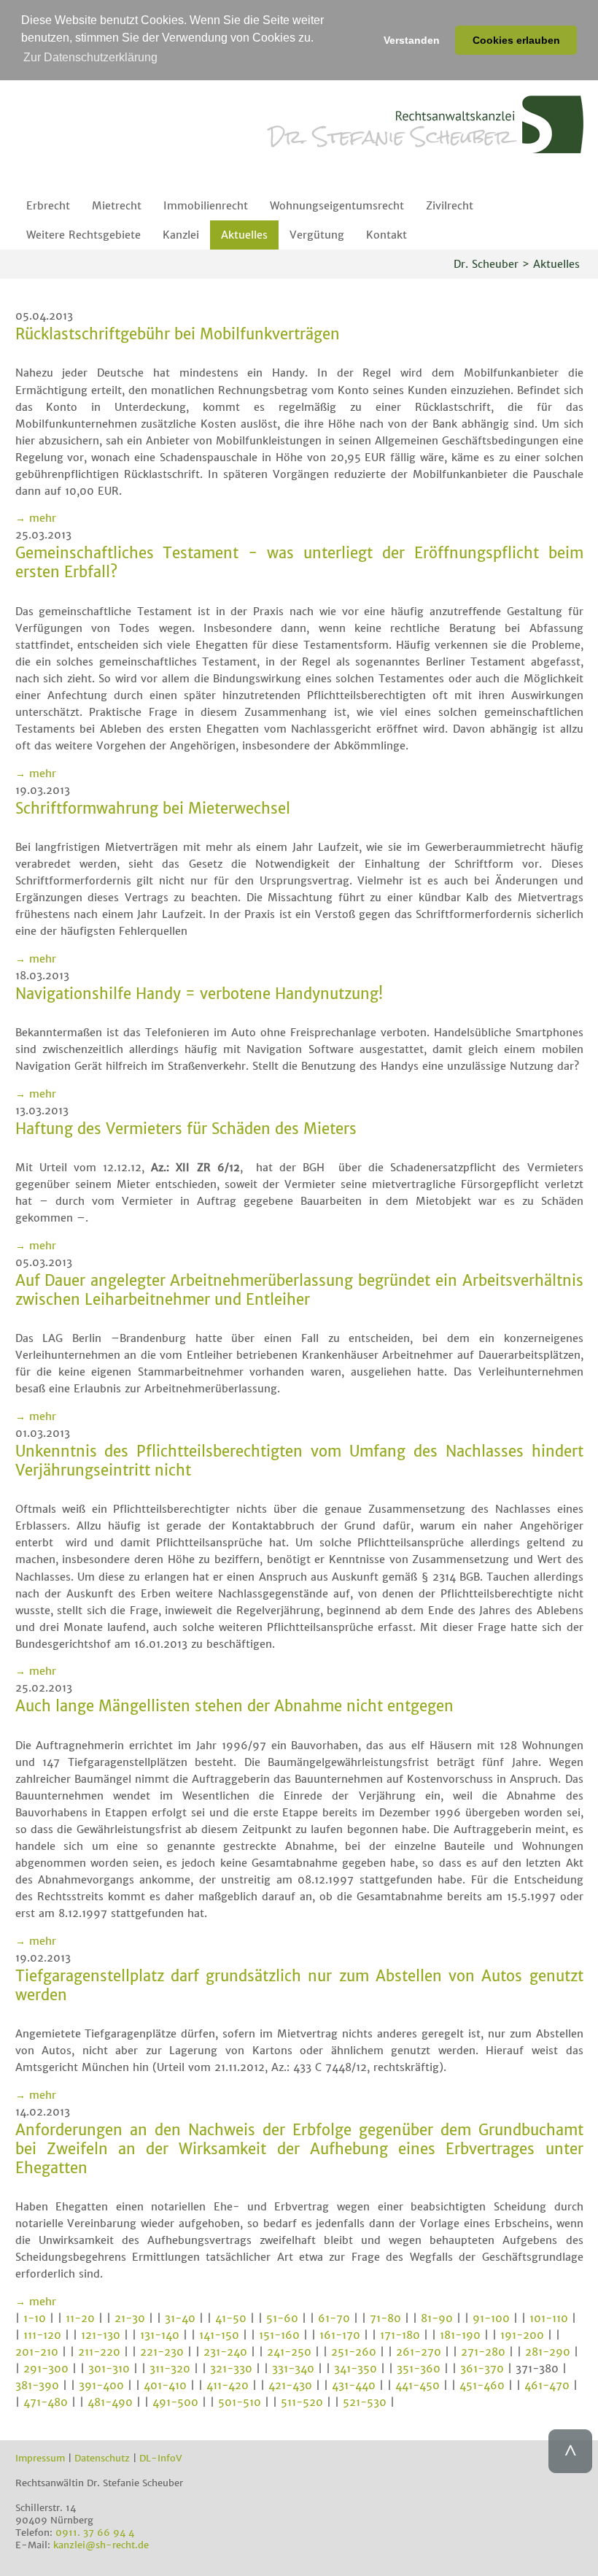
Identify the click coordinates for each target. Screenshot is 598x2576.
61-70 (334, 2318)
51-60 (282, 2318)
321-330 (231, 2369)
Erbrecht (48, 206)
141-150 (219, 2335)
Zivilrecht (450, 206)
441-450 (418, 2386)
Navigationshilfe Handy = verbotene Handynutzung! (199, 994)
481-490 (110, 2402)
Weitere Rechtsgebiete (84, 235)
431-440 (354, 2386)
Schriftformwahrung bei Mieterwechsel (153, 809)
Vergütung (317, 235)
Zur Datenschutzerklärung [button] (90, 57)
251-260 (354, 2352)
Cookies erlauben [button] (516, 40)
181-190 (460, 2335)
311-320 (170, 2369)
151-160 (279, 2335)
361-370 (482, 2369)
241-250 (289, 2352)
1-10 (35, 2318)
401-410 (165, 2386)
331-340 (293, 2369)
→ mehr (36, 518)
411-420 (228, 2386)
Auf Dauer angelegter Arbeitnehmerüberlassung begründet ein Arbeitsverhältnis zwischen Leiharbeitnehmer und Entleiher (299, 1290)
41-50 (231, 2318)
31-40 (180, 2318)
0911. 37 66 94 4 (95, 2533)
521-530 (365, 2402)
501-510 (240, 2402)
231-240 (225, 2352)
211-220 (99, 2352)
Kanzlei (181, 235)
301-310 (109, 2369)
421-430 (290, 2386)
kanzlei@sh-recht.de (101, 2545)
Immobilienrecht (206, 206)
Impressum (40, 2458)
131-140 (160, 2335)
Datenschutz (102, 2458)
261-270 (419, 2352)
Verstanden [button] (412, 40)
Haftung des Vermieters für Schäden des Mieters (186, 1129)
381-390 (37, 2386)
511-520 (302, 2402)
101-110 (549, 2318)
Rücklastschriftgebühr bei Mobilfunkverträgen (178, 334)
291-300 (46, 2369)
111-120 (42, 2335)
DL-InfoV (161, 2458)
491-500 (175, 2402)
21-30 (130, 2318)
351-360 (419, 2369)
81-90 (437, 2318)
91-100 (491, 2318)
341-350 (356, 2369)
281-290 (548, 2352)
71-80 (385, 2318)
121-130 (101, 2335)
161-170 (340, 2335)
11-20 (80, 2318)
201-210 (37, 2352)
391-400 (101, 2386)
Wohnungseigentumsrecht (337, 206)
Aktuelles (244, 235)
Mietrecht (117, 206)
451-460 (482, 2386)
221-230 (162, 2352)
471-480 (46, 2402)
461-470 (547, 2386)
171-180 (400, 2335)
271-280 (483, 2352)
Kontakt (387, 235)
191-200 (522, 2335)
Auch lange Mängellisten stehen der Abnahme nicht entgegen (234, 1706)
